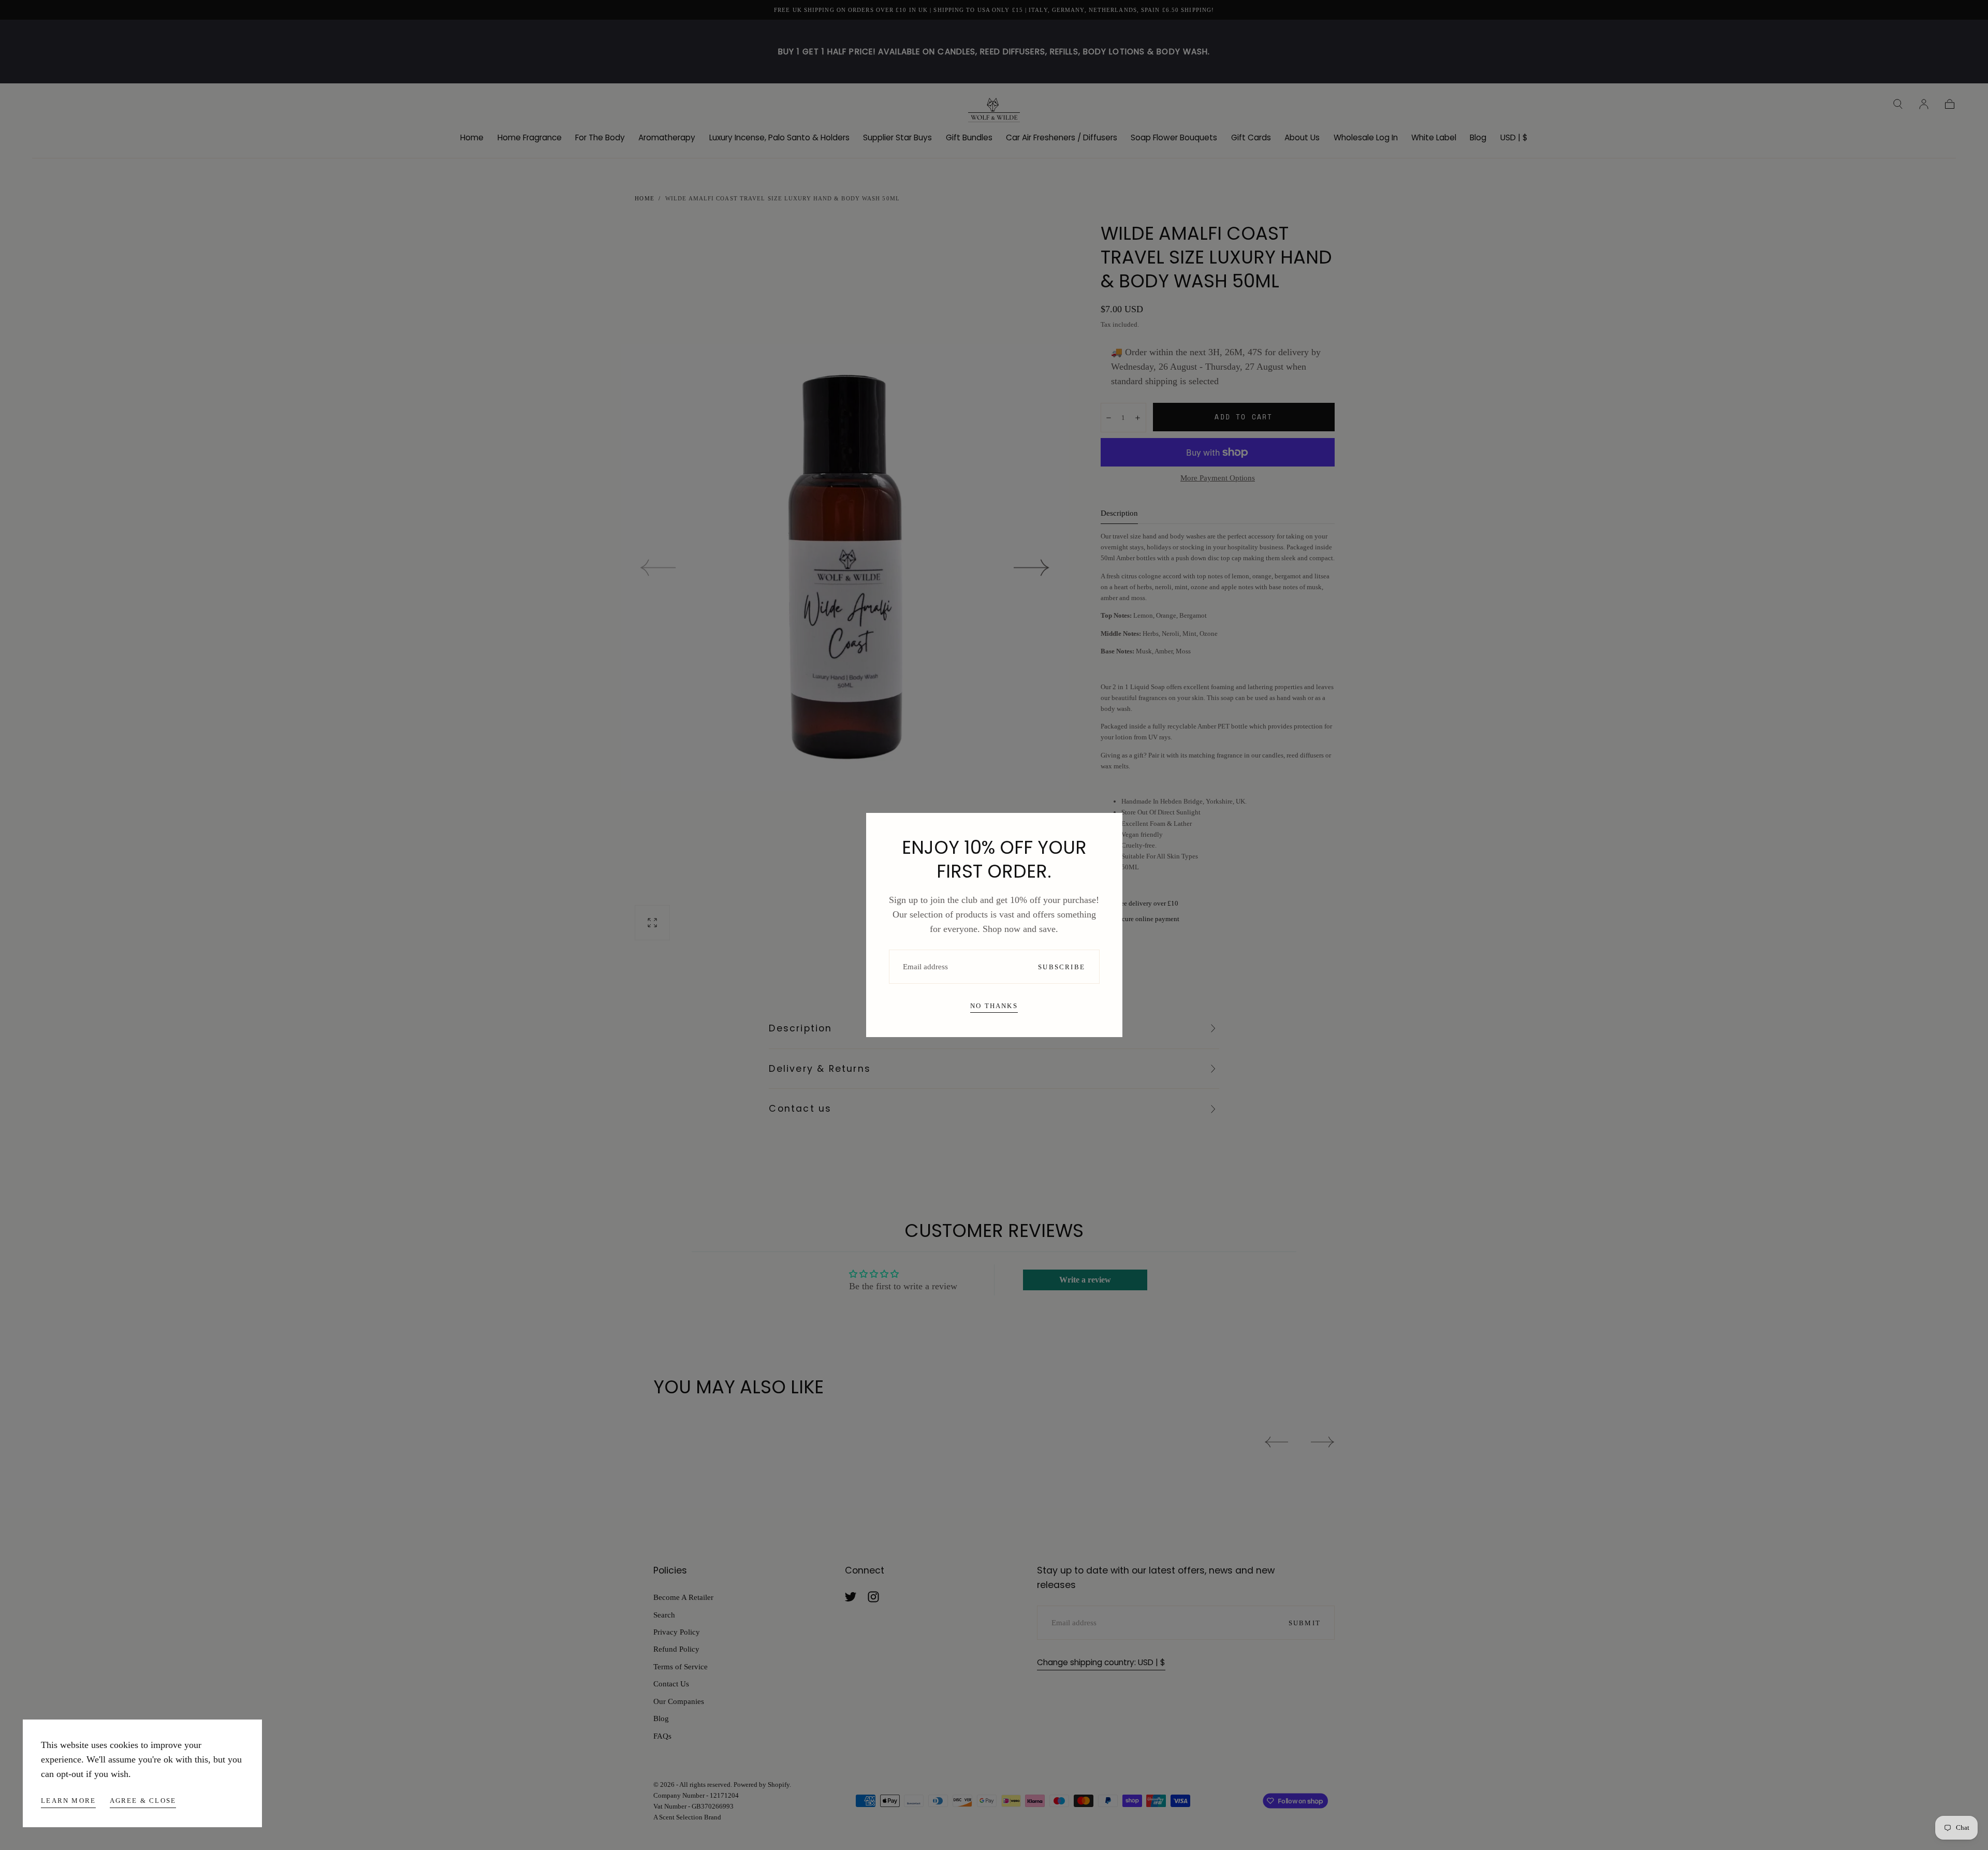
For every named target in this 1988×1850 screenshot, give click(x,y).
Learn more (68, 1801)
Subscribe (1062, 967)
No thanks (994, 1006)
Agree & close (143, 1801)
